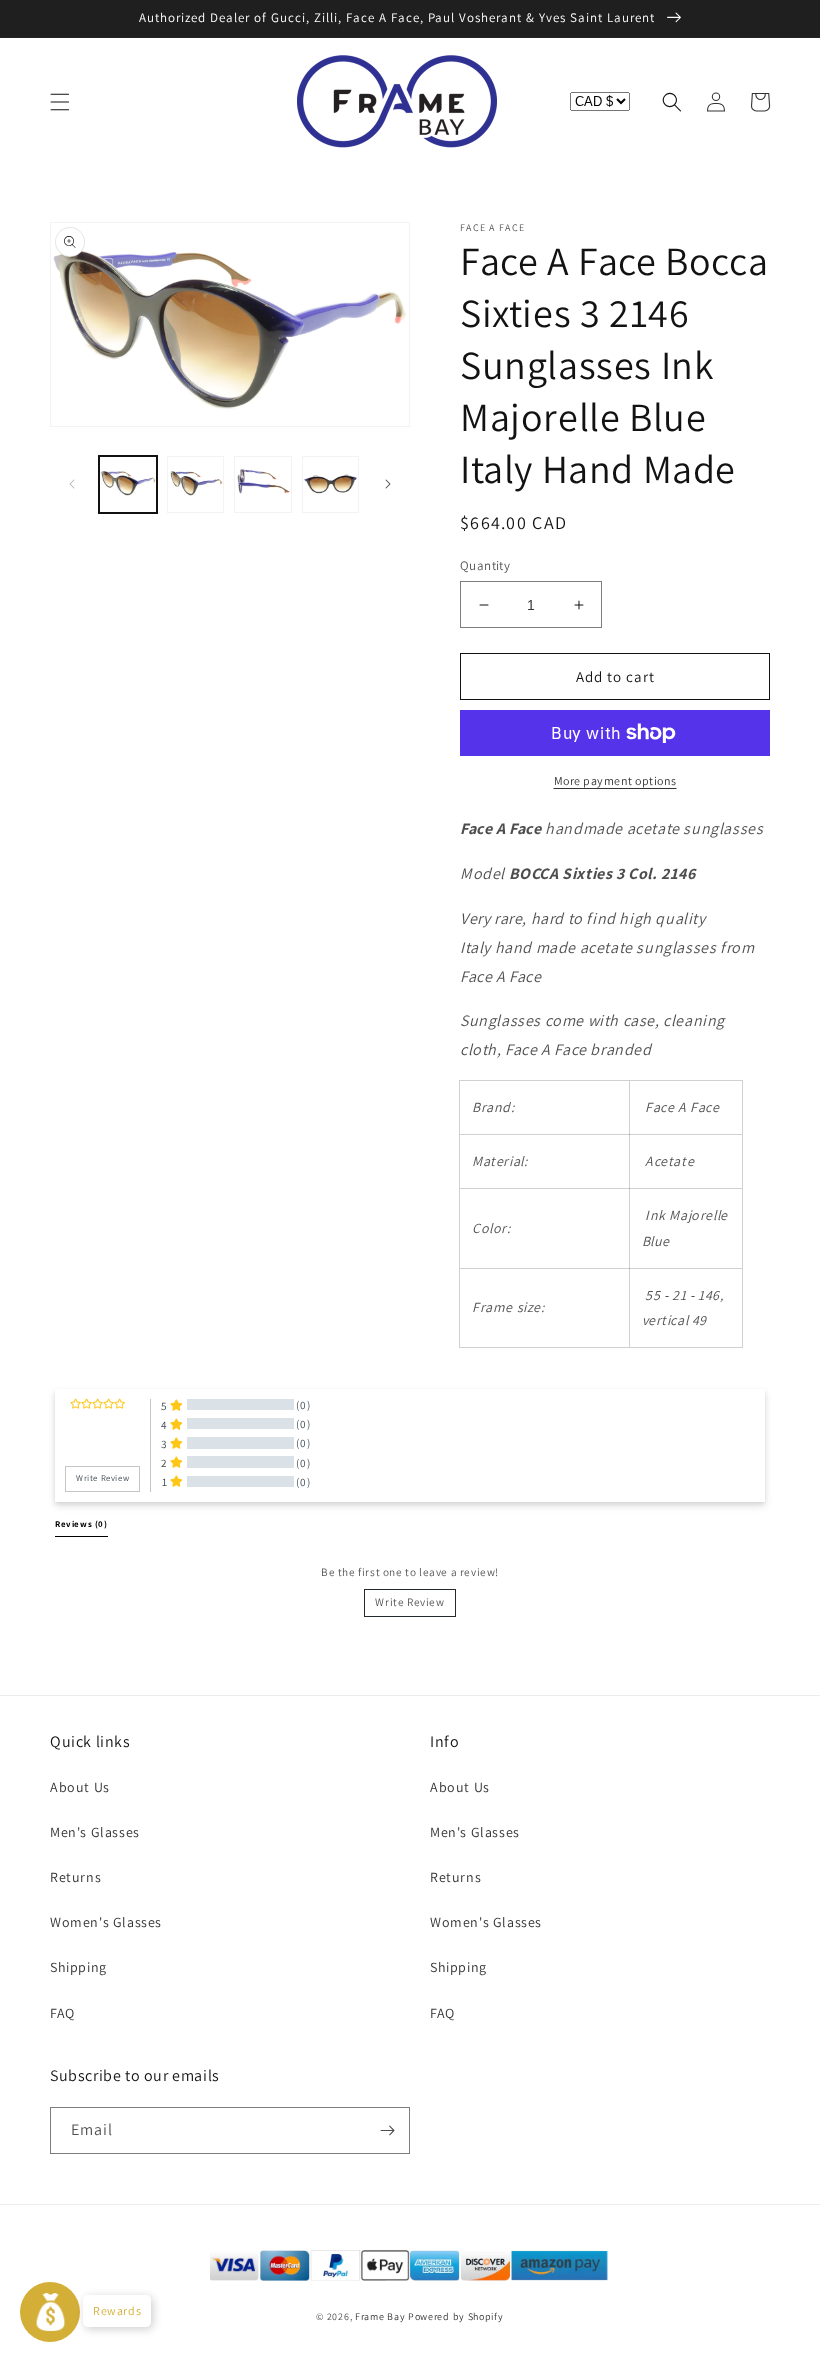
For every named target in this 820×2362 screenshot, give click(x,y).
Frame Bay (380, 2316)
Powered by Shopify (456, 2316)
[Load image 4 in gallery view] (331, 485)
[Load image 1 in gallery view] (128, 485)
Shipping (78, 1967)
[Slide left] (72, 484)
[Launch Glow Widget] (50, 2312)
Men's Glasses (95, 1832)
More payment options (615, 780)
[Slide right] (388, 484)
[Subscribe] (387, 2130)
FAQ (62, 2013)
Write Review (409, 1602)
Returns (75, 1877)
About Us (80, 1787)
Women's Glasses (106, 1922)
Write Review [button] (102, 1478)
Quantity (485, 565)
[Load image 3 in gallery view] (263, 485)
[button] (60, 102)
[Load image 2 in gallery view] (196, 485)
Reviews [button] (81, 1524)
